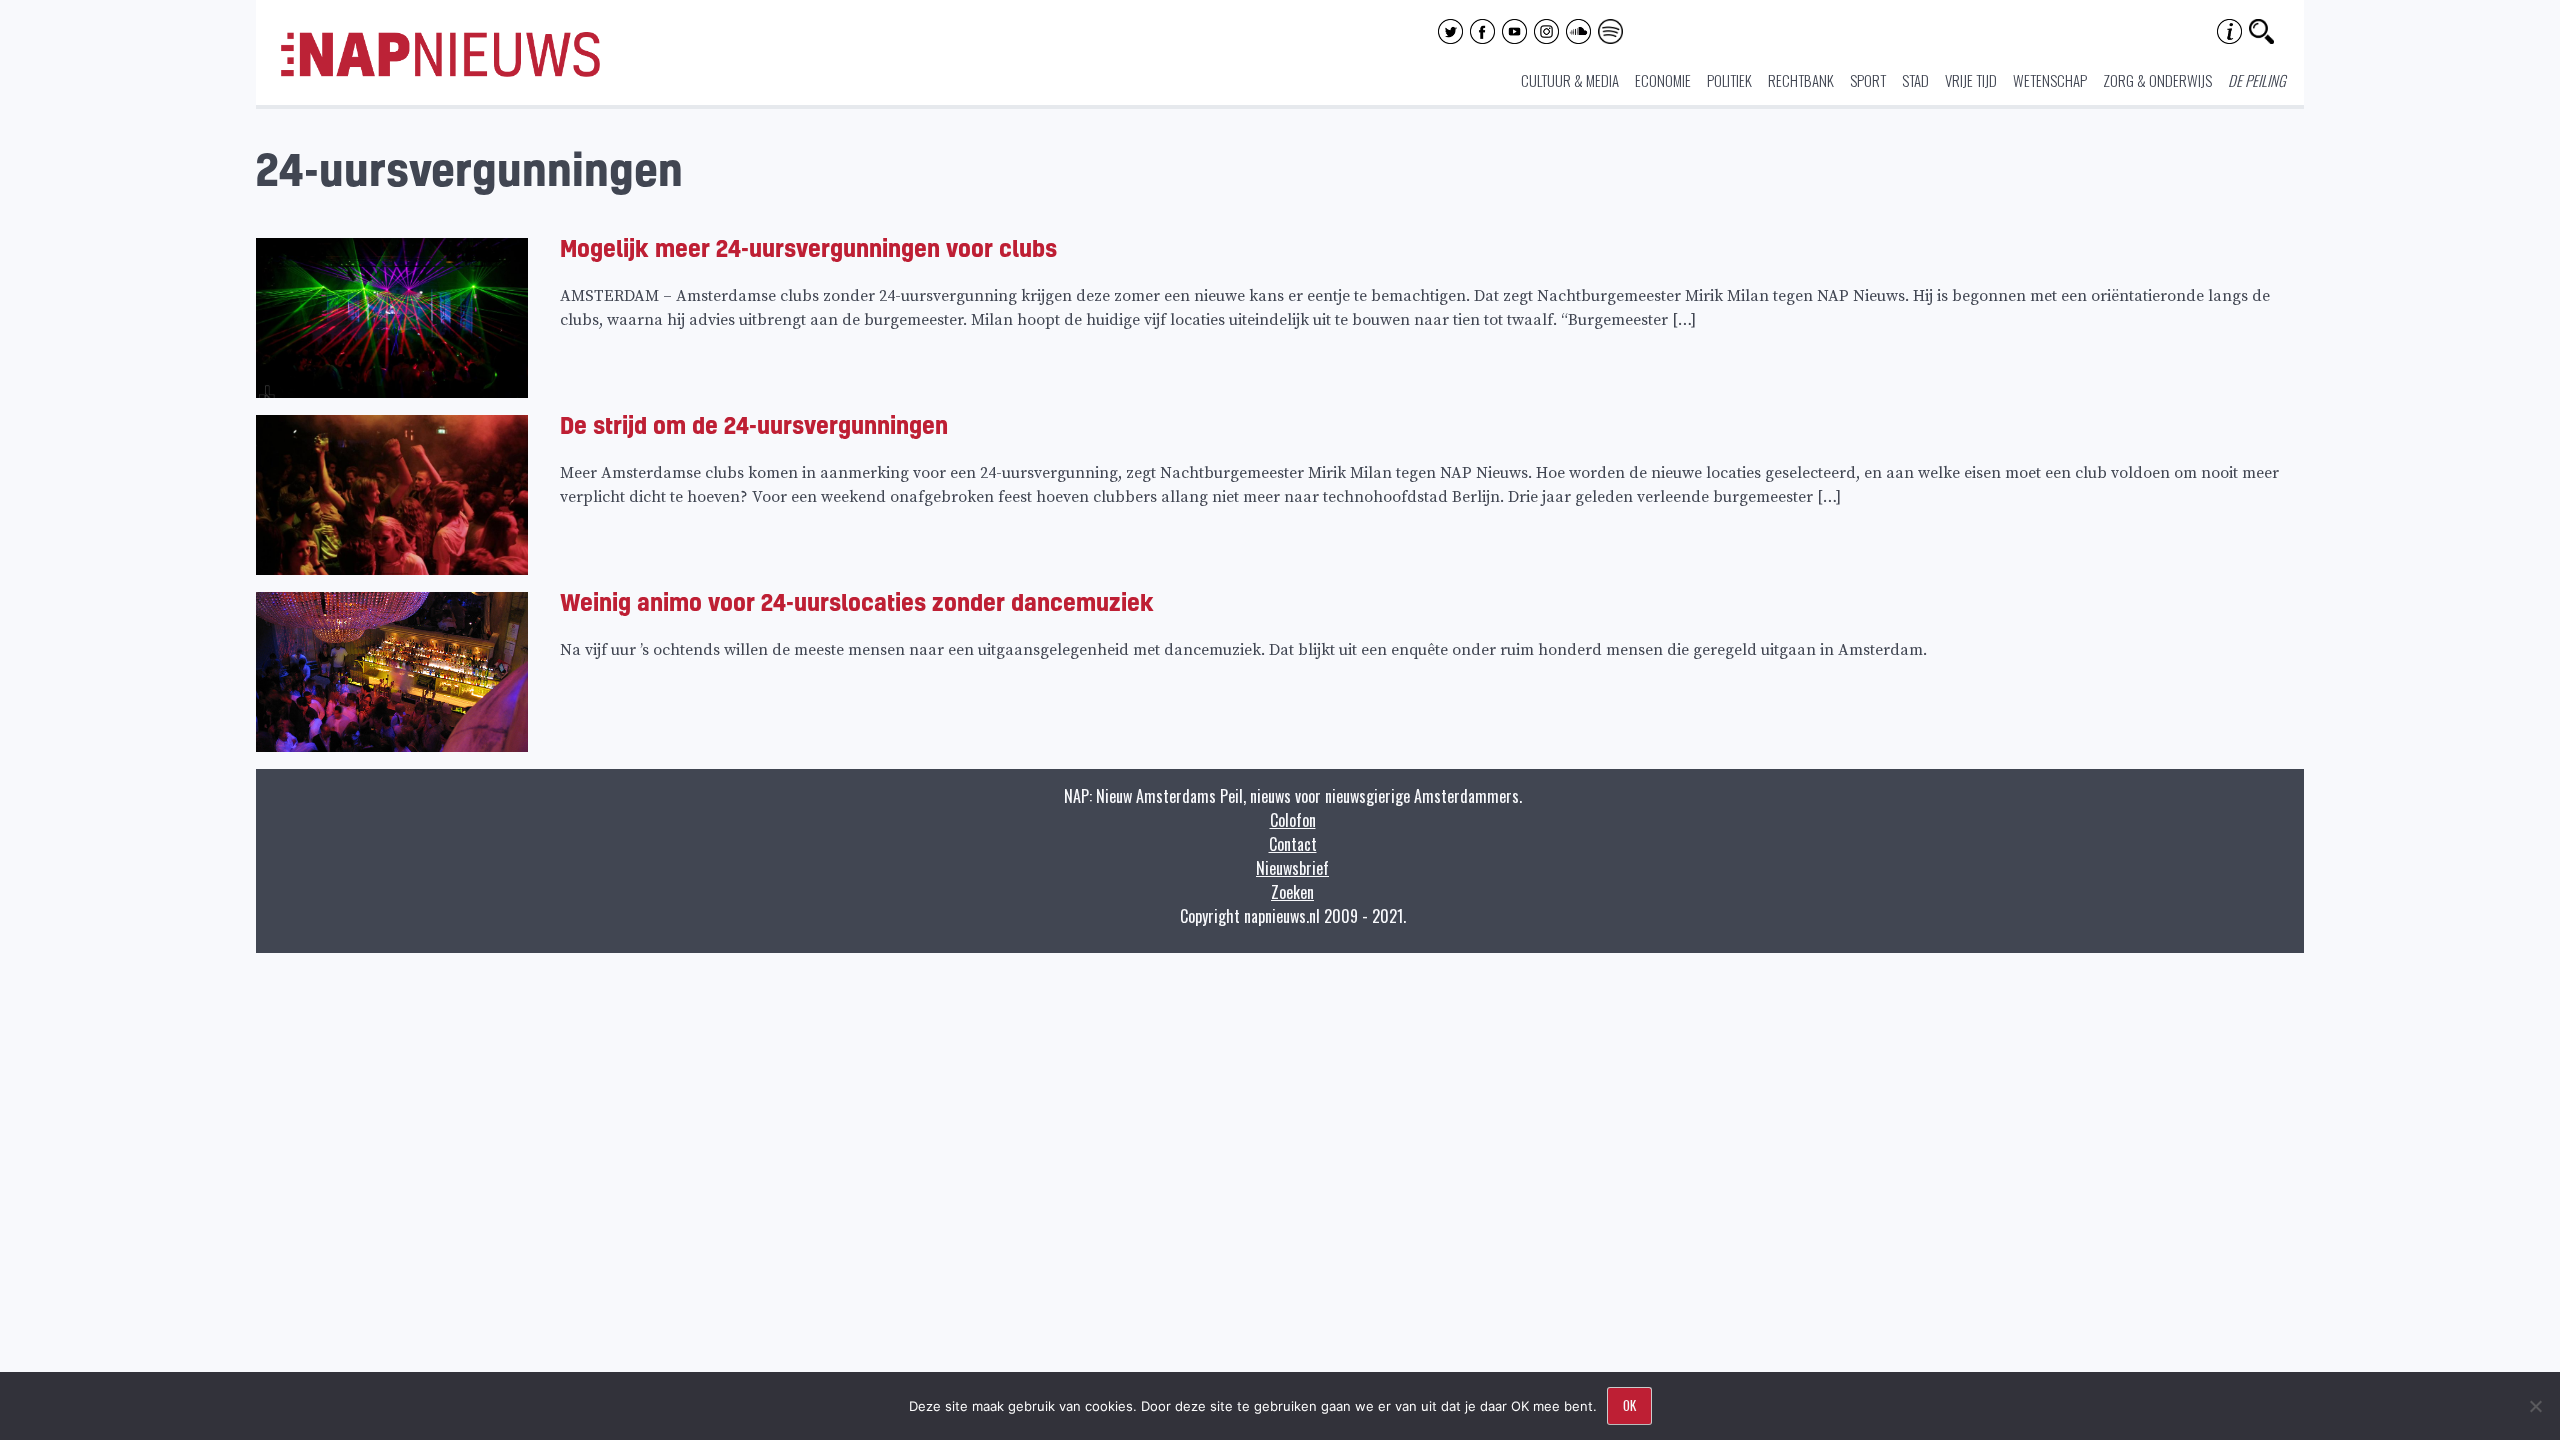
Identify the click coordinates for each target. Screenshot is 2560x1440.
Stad (1915, 80)
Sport (1868, 80)
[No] (2535, 1406)
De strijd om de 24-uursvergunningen (754, 424)
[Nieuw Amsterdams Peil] (440, 72)
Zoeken (1292, 892)
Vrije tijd (1971, 80)
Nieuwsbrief (1292, 868)
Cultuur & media (1570, 80)
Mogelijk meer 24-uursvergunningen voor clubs (808, 247)
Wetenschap (2050, 80)
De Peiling (2257, 80)
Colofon (1293, 820)
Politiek (1729, 80)
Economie (1663, 80)
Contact (1293, 844)
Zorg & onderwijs (2157, 80)
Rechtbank (1801, 80)
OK (1629, 1405)
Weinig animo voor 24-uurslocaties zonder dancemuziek (857, 601)
